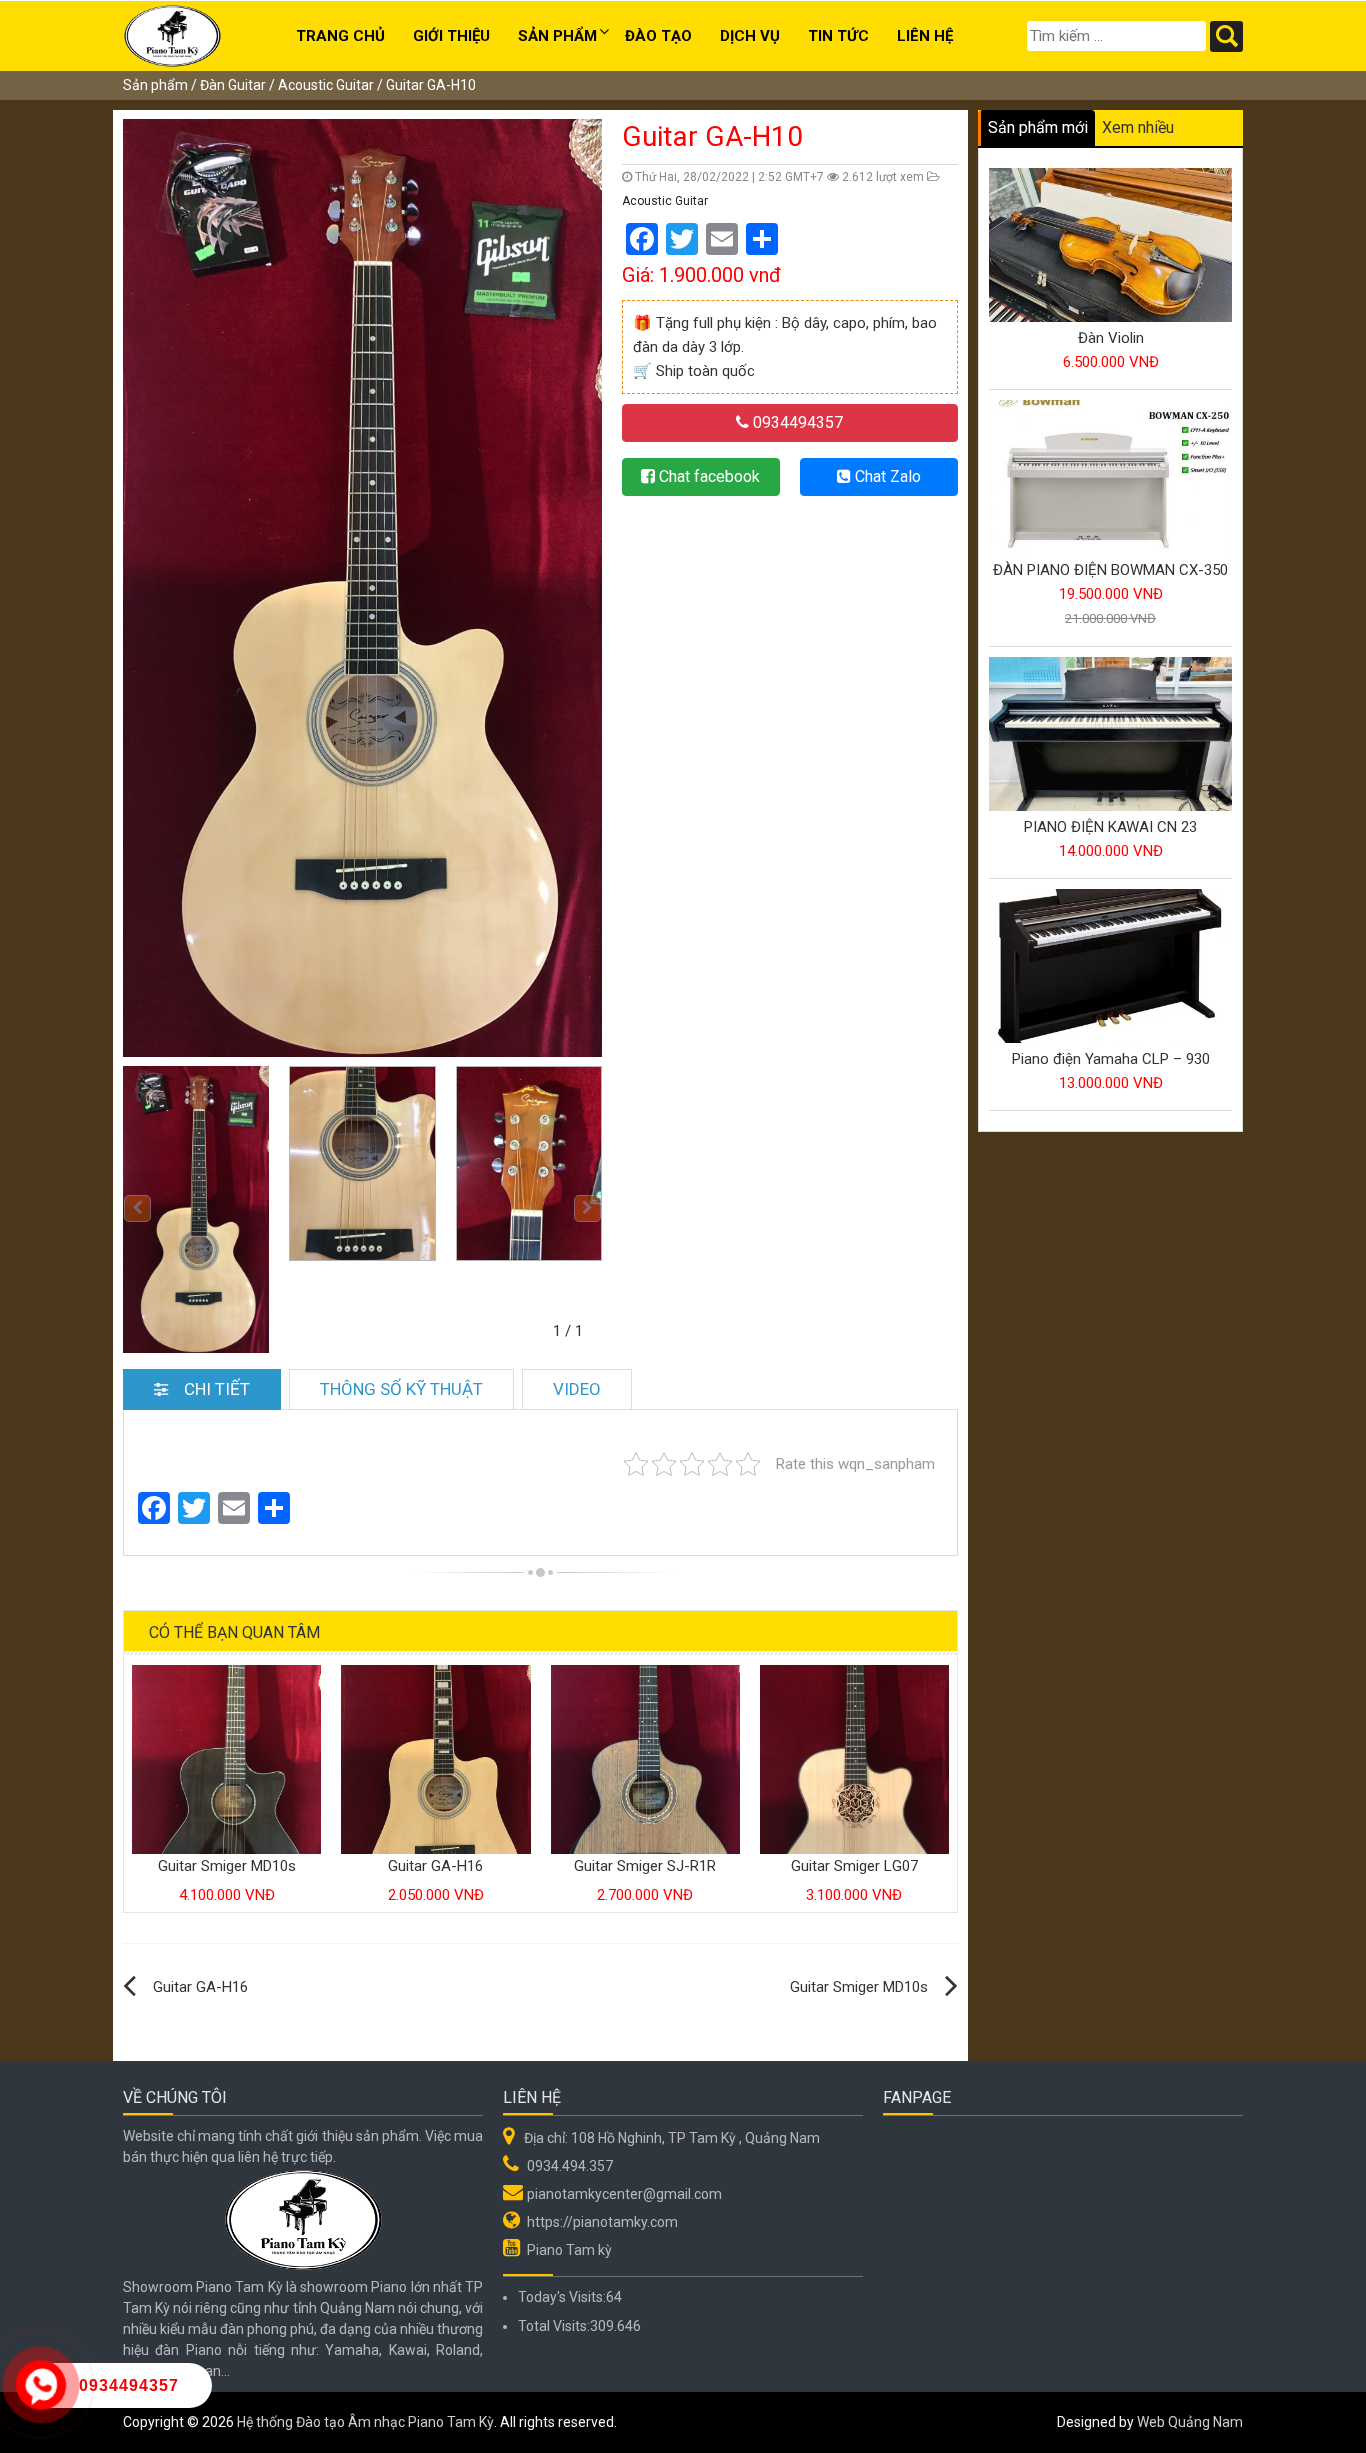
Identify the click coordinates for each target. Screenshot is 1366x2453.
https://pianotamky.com (602, 2222)
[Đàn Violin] (1110, 246)
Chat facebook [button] (707, 476)
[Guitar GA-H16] (435, 1758)
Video (577, 1389)
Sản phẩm (557, 36)
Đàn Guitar (233, 85)
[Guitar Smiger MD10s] (226, 1758)
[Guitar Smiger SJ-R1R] (645, 1758)
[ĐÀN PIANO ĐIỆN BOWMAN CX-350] (1110, 478)
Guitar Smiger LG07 (854, 1866)
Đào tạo (658, 36)
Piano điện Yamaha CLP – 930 (1111, 1059)
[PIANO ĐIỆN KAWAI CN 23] (1110, 735)
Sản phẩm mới (1038, 127)
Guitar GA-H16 (435, 1866)
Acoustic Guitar (326, 85)
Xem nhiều (1138, 127)
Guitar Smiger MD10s (227, 1866)
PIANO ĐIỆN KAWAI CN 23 (1110, 827)
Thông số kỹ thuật (401, 1389)
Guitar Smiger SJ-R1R (645, 1866)
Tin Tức (838, 36)
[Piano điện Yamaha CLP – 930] (1110, 967)
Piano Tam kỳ (569, 2250)
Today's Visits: (562, 2297)
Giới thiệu (451, 36)
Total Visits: (554, 2326)
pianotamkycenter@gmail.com (624, 2194)
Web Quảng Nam (1190, 2422)
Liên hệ (925, 36)
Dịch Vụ (750, 36)
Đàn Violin (1111, 338)
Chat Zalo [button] (886, 476)
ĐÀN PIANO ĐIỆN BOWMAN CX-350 (1110, 570)
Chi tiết (217, 1389)
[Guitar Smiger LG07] (854, 1758)
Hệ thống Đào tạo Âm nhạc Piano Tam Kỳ (365, 2422)
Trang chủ (340, 36)
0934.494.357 (570, 2166)
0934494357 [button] (796, 422)
